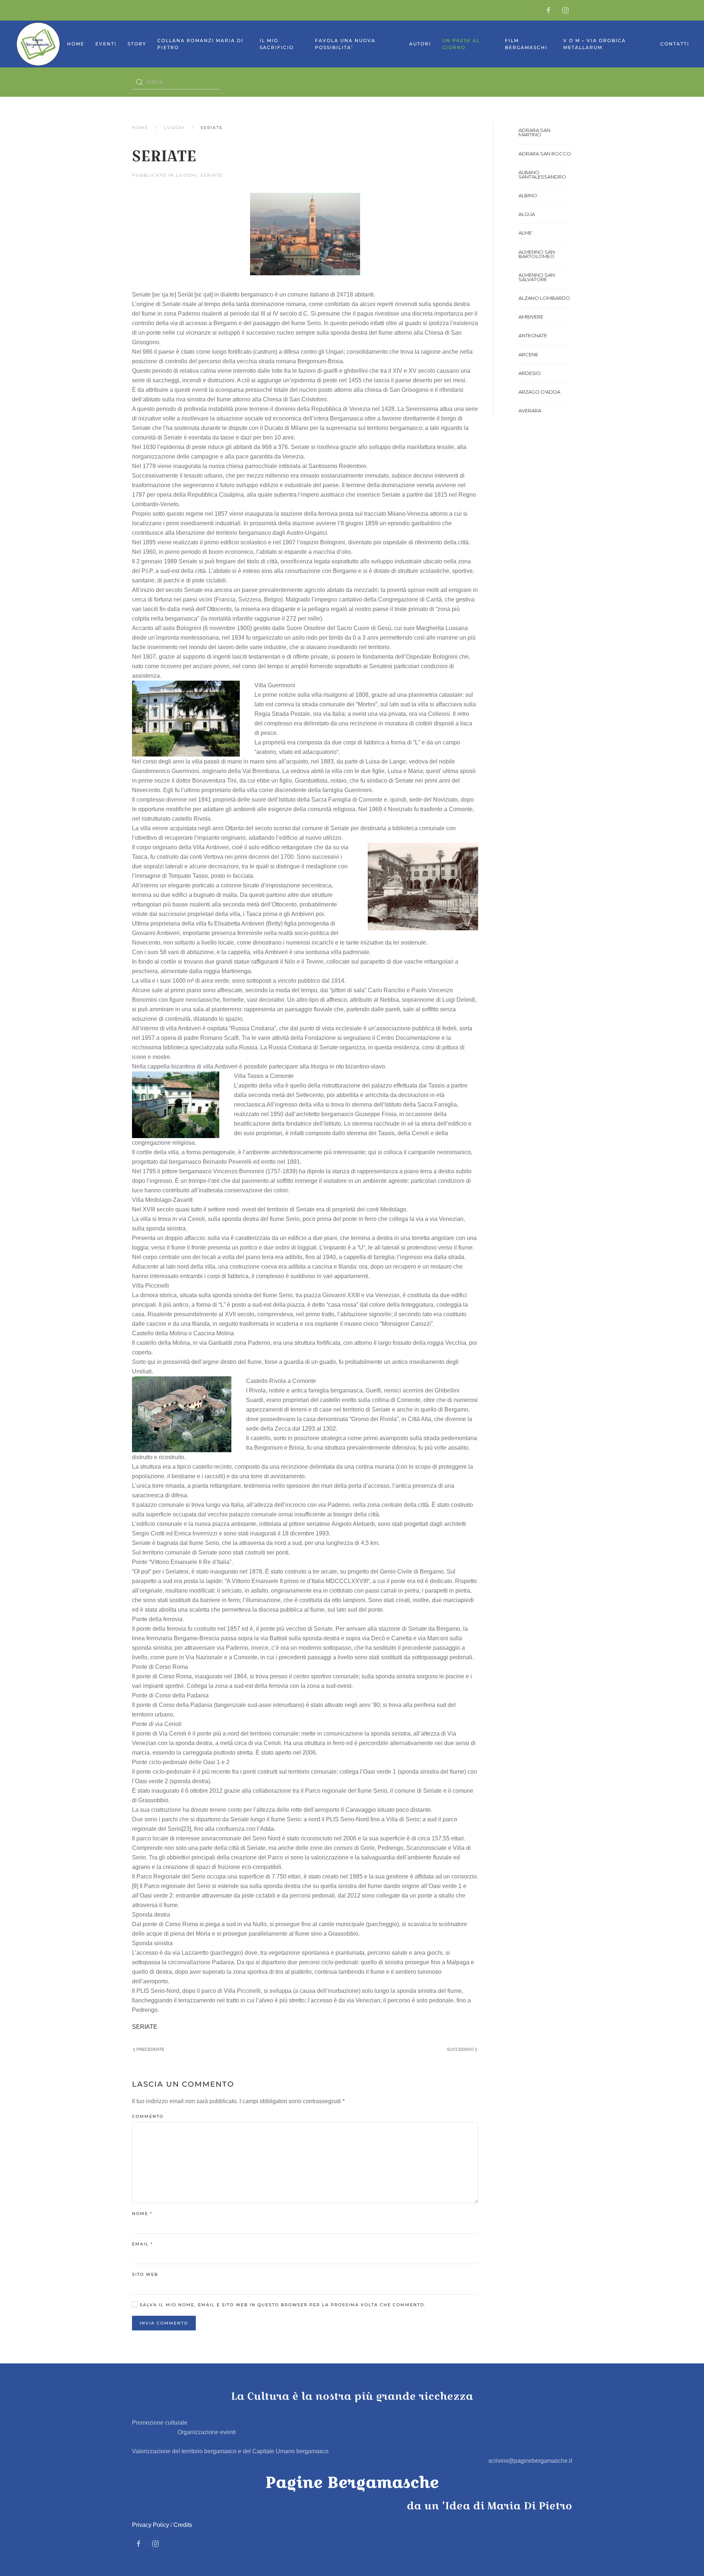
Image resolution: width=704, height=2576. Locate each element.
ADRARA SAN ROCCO (545, 154)
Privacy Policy (151, 2525)
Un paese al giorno (461, 44)
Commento (148, 2116)
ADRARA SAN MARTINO (534, 132)
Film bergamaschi (526, 44)
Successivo (461, 2049)
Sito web (145, 2274)
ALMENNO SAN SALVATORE (537, 277)
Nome (142, 2213)
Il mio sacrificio (277, 44)
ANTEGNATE (533, 335)
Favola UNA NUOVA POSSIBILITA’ (345, 44)
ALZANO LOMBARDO (544, 298)
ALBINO (528, 195)
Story (137, 44)
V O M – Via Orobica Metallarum (595, 44)
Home (76, 44)
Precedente (150, 2049)
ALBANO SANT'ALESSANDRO (542, 174)
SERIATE (212, 175)
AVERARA (530, 411)
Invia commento (164, 2323)
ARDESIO (530, 373)
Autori (420, 44)
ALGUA (527, 214)
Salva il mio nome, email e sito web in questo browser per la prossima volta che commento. (282, 2305)
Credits (183, 2525)
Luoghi (174, 128)
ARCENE (528, 354)
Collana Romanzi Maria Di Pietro (200, 44)
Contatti (675, 44)
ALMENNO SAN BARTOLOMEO (537, 254)
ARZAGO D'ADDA (539, 392)
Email (142, 2244)
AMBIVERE (531, 317)
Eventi (106, 44)
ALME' (526, 233)
